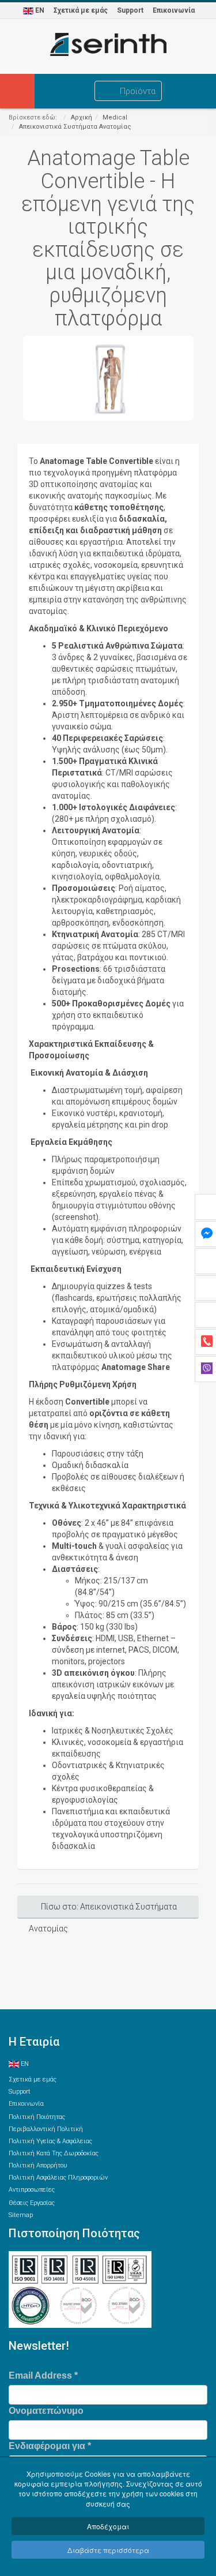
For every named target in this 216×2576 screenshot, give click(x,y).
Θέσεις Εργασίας (32, 2203)
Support (130, 10)
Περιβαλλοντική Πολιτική (46, 2129)
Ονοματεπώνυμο (46, 2411)
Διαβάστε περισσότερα (108, 2550)
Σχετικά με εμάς (81, 10)
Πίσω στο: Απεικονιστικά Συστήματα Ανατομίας (103, 1910)
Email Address (43, 2375)
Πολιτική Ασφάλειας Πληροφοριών (58, 2178)
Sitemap (21, 2215)
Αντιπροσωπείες (32, 2190)
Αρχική (82, 117)
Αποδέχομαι (108, 2526)
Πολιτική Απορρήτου (38, 2165)
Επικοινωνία (174, 10)
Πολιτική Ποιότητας (37, 2117)
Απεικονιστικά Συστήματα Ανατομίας (75, 127)
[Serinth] (108, 44)
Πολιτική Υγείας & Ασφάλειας (50, 2141)
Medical (115, 117)
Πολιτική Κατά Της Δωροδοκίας (54, 2153)
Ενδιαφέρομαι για (50, 2446)
